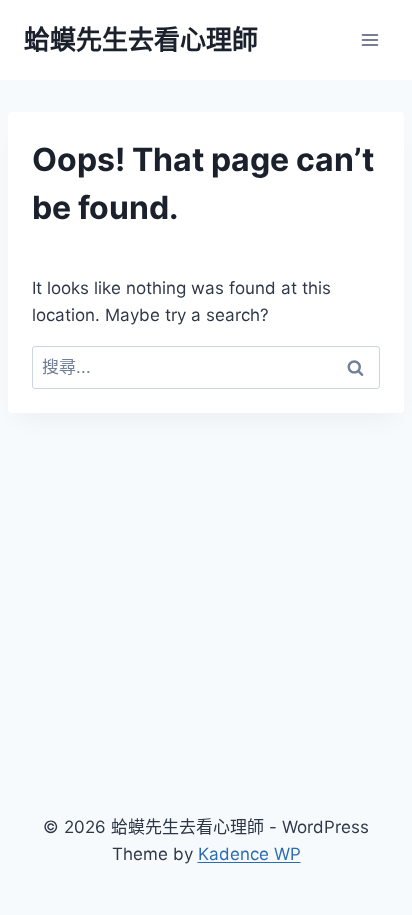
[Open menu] (369, 39)
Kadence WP (249, 854)
